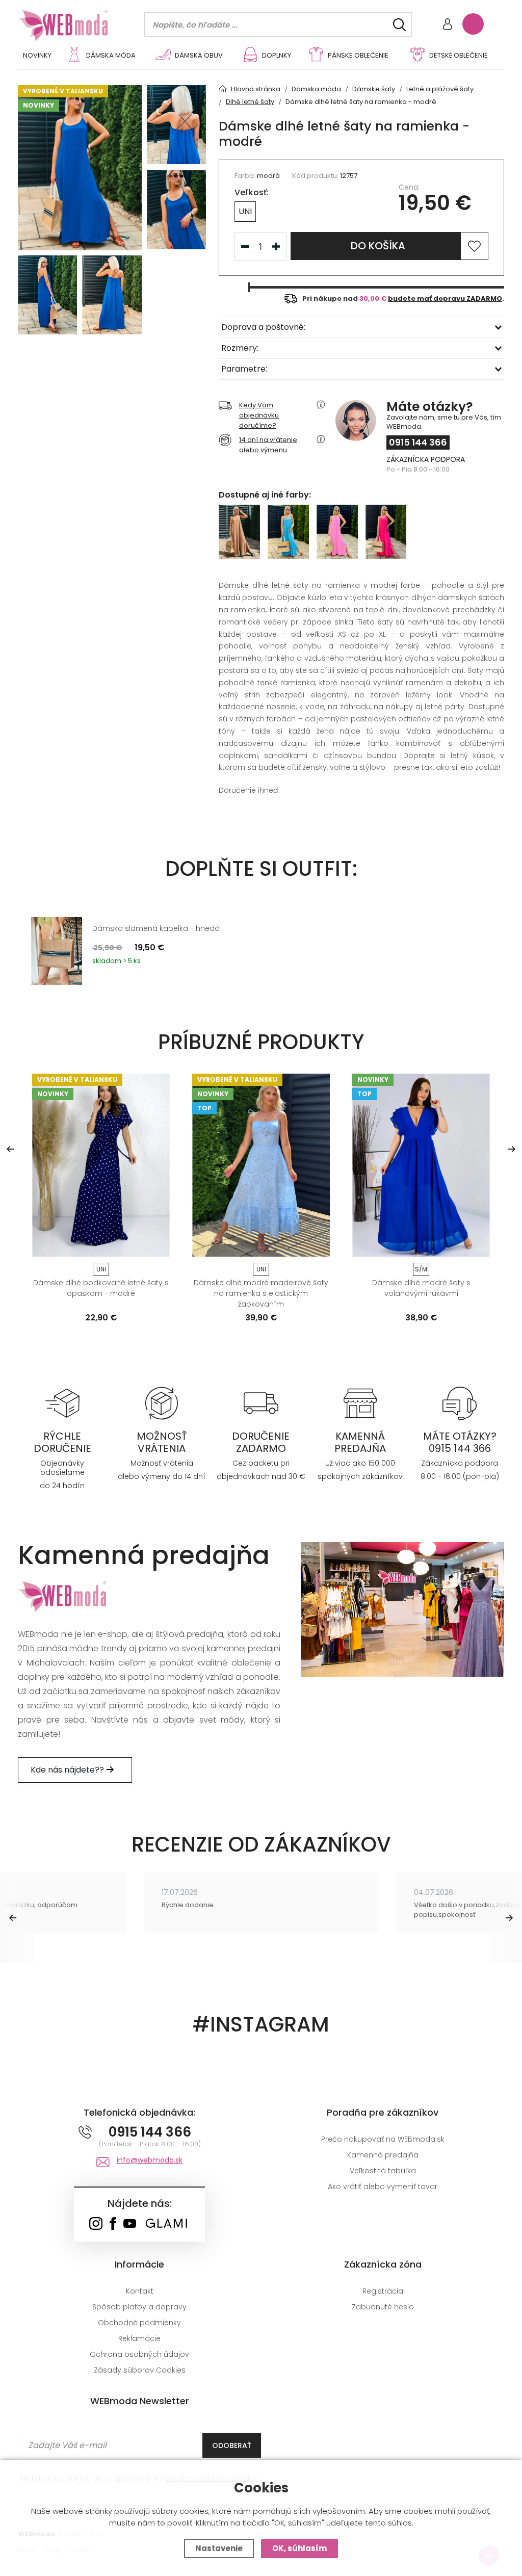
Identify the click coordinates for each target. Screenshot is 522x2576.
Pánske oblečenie (358, 55)
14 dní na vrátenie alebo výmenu (268, 445)
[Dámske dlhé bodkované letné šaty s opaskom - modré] (101, 1165)
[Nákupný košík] (473, 24)
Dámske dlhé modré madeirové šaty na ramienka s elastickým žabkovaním (261, 1293)
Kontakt (140, 2291)
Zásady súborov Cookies (140, 2370)
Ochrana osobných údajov (139, 2354)
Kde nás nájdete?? (68, 1770)
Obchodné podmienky (139, 2323)
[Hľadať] (399, 25)
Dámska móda (111, 55)
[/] (62, 1402)
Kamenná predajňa (383, 2155)
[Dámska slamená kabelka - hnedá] (57, 951)
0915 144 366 (418, 442)
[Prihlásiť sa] (448, 25)
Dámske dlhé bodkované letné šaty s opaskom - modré (101, 1288)
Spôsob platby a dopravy (139, 2307)
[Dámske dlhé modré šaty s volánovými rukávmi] (421, 1165)
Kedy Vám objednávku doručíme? (259, 415)
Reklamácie (139, 2338)
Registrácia (383, 2291)
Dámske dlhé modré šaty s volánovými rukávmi (421, 1288)
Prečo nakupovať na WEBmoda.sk (383, 2139)
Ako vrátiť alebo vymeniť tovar (383, 2187)
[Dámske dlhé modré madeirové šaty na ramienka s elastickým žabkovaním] (261, 1165)
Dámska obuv (199, 55)
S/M (421, 1269)
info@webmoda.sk (150, 2160)
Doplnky (277, 55)
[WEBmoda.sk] (96, 2224)
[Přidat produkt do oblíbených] (239, 906)
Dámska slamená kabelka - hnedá (156, 928)
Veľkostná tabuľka (383, 2171)
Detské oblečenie (459, 55)
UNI (245, 211)
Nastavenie (219, 2548)
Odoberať (232, 2445)
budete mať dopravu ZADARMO (445, 298)
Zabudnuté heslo (383, 2307)
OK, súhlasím (299, 2548)
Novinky (37, 55)
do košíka (378, 246)
